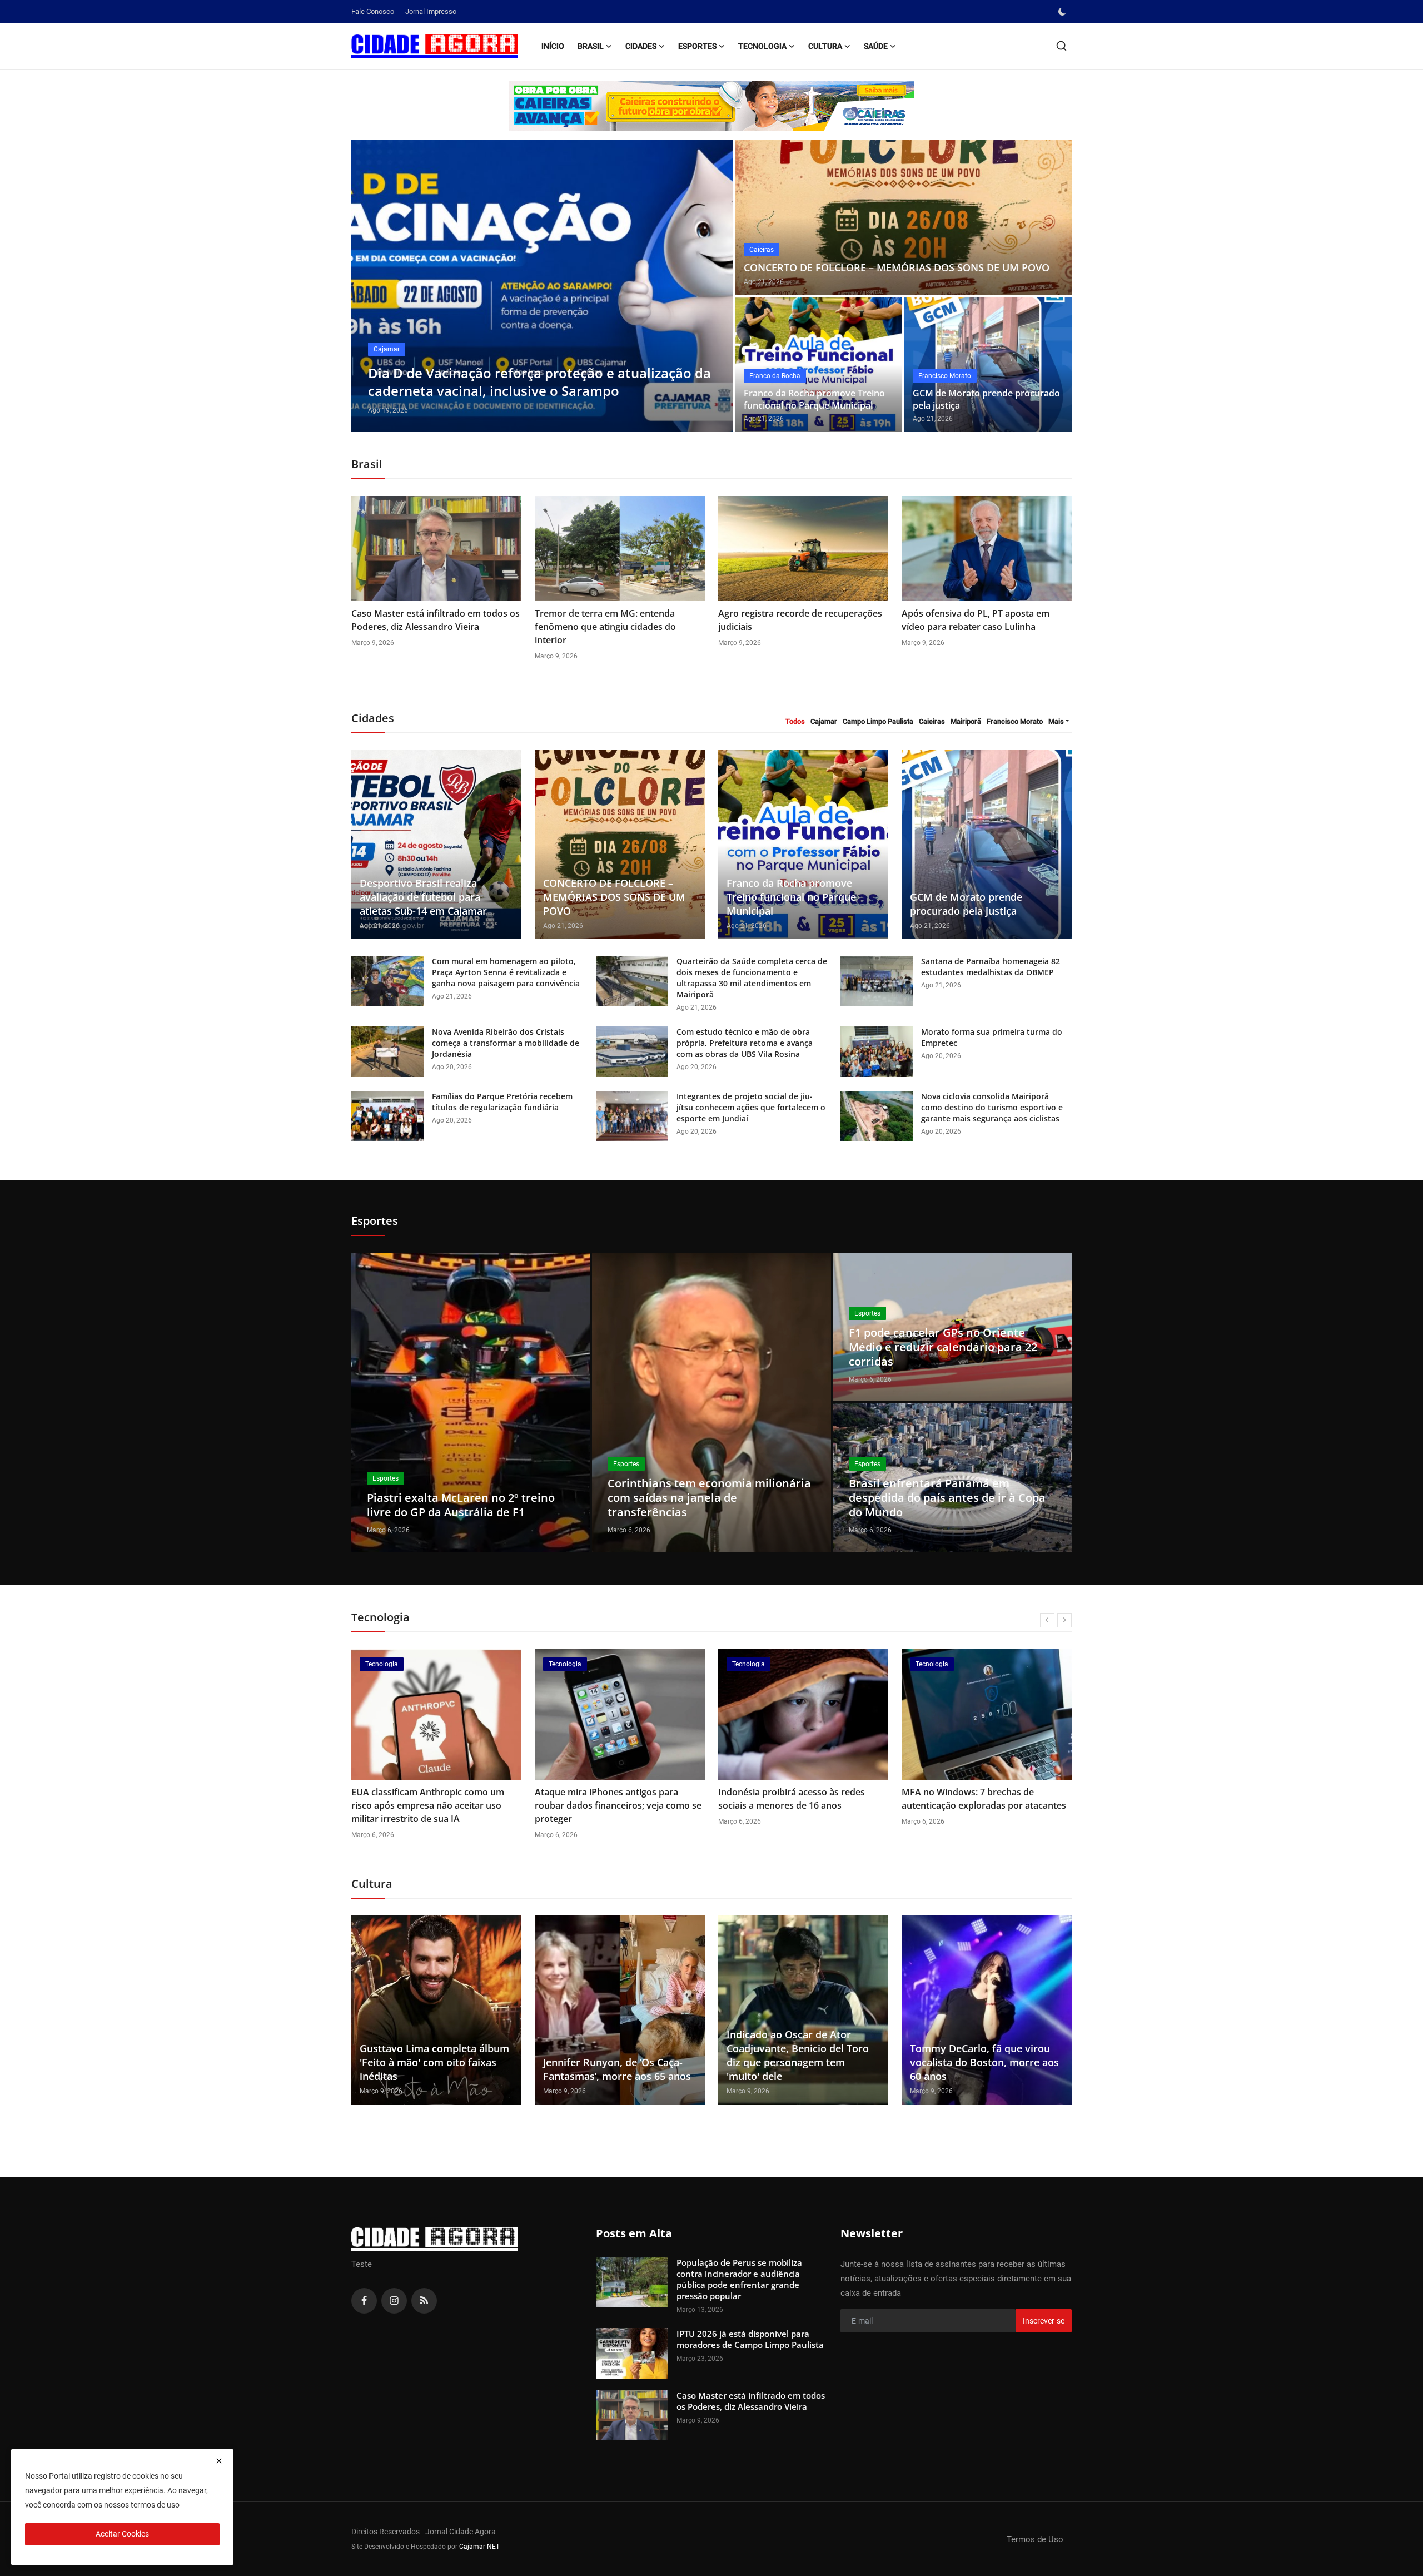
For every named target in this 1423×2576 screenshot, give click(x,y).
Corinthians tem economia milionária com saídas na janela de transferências (709, 1498)
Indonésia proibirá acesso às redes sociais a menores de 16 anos (792, 1799)
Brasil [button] (591, 46)
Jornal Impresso (431, 11)
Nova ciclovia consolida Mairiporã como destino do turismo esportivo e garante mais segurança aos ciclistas (992, 1107)
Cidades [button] (641, 46)
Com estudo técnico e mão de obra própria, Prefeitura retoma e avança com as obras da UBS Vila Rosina (745, 1043)
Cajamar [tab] (824, 721)
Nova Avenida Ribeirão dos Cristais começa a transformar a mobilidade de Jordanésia (506, 1043)
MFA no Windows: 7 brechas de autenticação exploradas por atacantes (984, 1799)
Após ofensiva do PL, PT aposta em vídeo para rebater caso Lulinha (976, 620)
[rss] (424, 2301)
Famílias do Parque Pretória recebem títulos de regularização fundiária (502, 1102)
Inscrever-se (1044, 2321)
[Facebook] (364, 2301)
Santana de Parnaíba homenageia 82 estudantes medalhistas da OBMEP (991, 967)
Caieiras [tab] (932, 721)
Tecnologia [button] (762, 46)
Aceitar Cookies (122, 2534)
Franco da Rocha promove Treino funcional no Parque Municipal (814, 399)
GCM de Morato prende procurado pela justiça (986, 399)
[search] (1061, 46)
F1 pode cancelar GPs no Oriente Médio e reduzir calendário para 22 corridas (943, 1347)
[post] (542, 286)
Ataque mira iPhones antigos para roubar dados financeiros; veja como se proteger (618, 1805)
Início (553, 46)
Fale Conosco (373, 11)
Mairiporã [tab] (966, 721)
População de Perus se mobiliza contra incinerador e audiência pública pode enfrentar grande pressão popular (739, 2279)
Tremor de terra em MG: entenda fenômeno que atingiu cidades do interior (605, 627)
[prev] (370, 286)
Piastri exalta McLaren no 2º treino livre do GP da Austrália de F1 (461, 1505)
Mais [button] (1056, 721)
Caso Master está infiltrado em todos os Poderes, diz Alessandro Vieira (436, 620)
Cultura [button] (825, 46)
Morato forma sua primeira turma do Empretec (992, 1037)
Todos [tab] (795, 721)
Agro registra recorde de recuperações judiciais (800, 620)
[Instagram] (394, 2301)
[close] (219, 2461)
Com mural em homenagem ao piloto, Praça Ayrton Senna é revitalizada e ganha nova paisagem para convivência (506, 972)
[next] (715, 286)
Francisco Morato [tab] (1015, 721)
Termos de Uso (1035, 2539)
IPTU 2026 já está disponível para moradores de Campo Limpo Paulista (750, 2339)
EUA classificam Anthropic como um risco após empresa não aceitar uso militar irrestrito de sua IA (428, 1805)
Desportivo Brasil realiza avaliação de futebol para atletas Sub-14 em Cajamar (423, 897)
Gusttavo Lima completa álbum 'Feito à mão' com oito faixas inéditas (434, 2062)
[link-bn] (711, 106)
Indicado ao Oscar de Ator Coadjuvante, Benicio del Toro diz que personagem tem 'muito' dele (798, 2055)
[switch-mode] (1063, 12)
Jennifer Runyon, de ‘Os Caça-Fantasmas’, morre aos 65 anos (617, 2069)
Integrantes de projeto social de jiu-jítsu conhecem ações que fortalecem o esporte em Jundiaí (751, 1107)
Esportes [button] (697, 46)
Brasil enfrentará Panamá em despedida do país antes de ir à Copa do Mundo (947, 1498)
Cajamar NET (479, 2547)
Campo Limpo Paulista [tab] (878, 721)
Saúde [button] (876, 46)
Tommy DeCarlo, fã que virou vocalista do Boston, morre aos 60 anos (984, 2062)
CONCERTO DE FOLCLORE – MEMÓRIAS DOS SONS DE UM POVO (897, 267)
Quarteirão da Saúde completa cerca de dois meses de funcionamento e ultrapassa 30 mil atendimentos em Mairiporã (752, 978)
